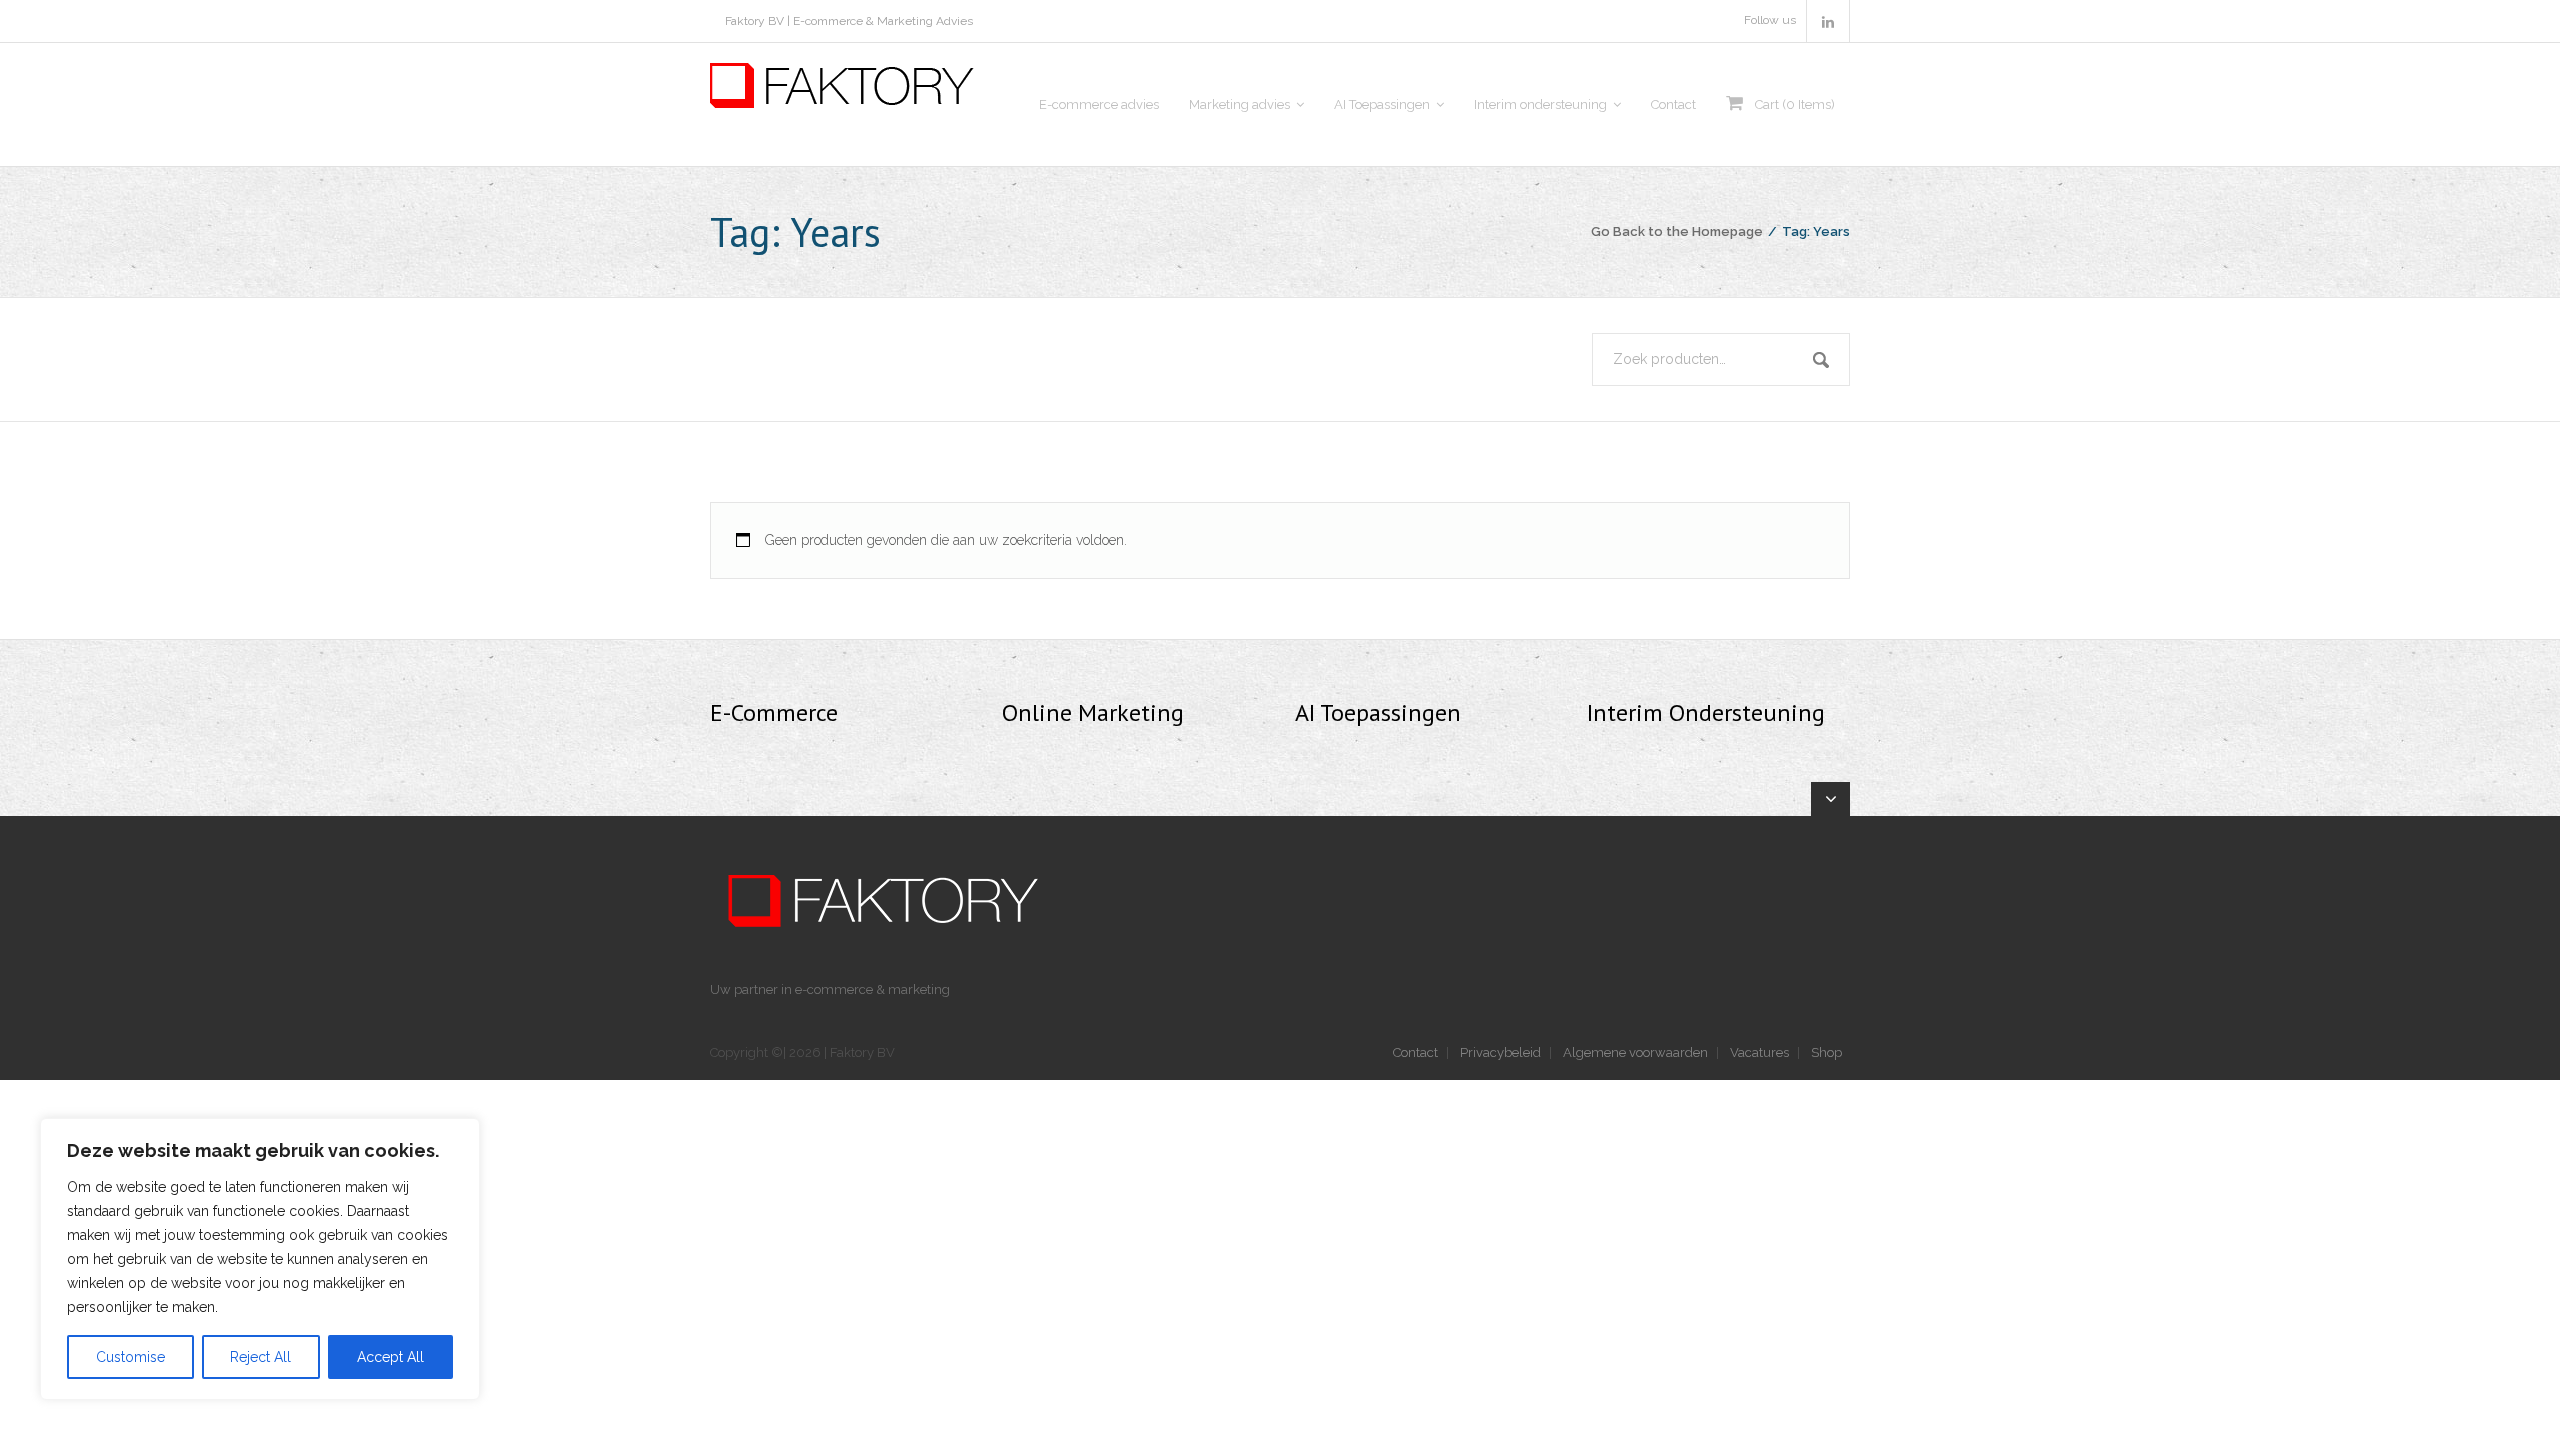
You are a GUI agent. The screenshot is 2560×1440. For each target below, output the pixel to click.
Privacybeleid (1500, 1052)
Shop (1826, 1052)
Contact (1415, 1052)
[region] (260, 1259)
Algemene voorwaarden (1635, 1052)
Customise (130, 1357)
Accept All (390, 1357)
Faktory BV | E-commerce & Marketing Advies (849, 21)
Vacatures (1759, 1052)
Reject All (260, 1357)
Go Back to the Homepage (1677, 231)
